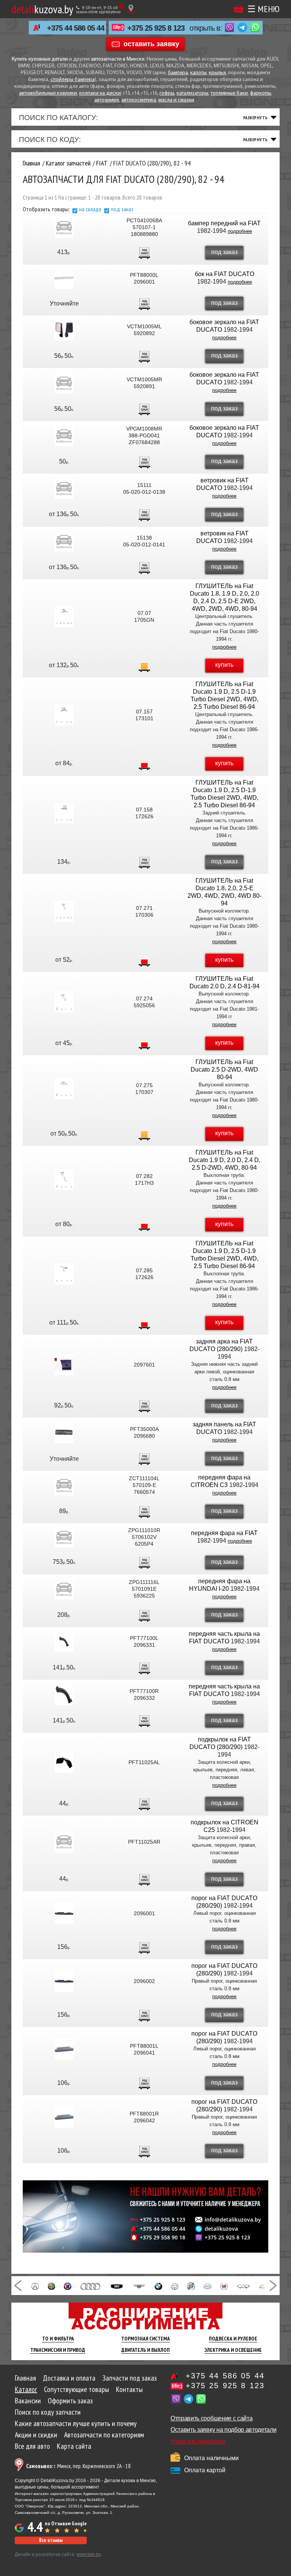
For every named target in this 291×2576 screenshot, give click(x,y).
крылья (217, 73)
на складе (90, 209)
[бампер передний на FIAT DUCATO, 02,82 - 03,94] (64, 227)
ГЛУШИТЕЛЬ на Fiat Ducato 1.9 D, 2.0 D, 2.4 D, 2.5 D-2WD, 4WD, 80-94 (225, 1160)
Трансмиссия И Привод (58, 2350)
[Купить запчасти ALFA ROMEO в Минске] (52, 2286)
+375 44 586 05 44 (76, 28)
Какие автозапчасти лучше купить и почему (76, 2423)
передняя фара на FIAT (224, 1533)
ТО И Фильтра (58, 2339)
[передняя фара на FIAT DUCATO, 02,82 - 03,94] (64, 1537)
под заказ (122, 209)
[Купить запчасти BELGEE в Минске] (117, 2286)
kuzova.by (42, 9)
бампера (178, 73)
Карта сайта (74, 2446)
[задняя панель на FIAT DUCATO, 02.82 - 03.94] (64, 1432)
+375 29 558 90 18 (163, 2237)
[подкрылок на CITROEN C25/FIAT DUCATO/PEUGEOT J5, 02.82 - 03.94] (64, 1842)
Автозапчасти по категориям (104, 2435)
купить (224, 665)
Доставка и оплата (69, 2378)
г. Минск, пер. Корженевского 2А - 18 (78, 2466)
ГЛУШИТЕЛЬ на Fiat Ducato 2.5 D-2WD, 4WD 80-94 (224, 1070)
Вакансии (28, 2401)
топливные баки (229, 93)
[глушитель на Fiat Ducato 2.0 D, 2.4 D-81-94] (64, 1002)
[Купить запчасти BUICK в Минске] (191, 2286)
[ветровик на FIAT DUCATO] (64, 488)
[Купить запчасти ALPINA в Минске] (67, 2286)
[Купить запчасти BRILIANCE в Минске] (175, 2286)
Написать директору (198, 2441)
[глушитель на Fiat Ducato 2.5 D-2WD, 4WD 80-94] (64, 1089)
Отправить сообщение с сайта (211, 2418)
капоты (198, 73)
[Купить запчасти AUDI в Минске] (91, 2286)
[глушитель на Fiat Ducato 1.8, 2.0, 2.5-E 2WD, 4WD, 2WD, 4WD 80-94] (64, 911)
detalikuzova (221, 2229)
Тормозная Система (145, 2339)
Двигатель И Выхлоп (145, 2350)
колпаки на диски (100, 93)
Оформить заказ (70, 2401)
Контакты (129, 2389)
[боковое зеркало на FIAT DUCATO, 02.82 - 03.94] (64, 330)
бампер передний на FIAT (224, 223)
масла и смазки (176, 100)
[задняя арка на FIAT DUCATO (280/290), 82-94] (64, 1365)
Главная (25, 2378)
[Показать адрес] (131, 9)
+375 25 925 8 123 (156, 28)
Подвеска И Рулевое (233, 2339)
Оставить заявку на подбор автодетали (223, 2430)
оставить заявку (151, 44)
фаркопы (260, 93)
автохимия (107, 100)
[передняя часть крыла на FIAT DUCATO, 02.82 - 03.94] (64, 1641)
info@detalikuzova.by (233, 2220)
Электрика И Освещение (233, 2350)
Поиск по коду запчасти (48, 2412)
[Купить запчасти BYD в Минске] (207, 2286)
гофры (167, 93)
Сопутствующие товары (77, 2389)
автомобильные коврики (48, 93)
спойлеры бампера (73, 80)
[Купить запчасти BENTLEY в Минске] (139, 2286)
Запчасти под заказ (130, 2378)
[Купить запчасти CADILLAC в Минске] (224, 2286)
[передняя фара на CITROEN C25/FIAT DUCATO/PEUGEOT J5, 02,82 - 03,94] (64, 1485)
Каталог (26, 2389)
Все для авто (32, 2446)
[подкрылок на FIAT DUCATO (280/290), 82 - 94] (64, 1762)
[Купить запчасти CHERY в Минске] (243, 2286)
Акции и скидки (36, 2435)
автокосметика (139, 100)
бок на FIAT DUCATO (225, 274)
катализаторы (192, 93)
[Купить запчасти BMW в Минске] (158, 2286)
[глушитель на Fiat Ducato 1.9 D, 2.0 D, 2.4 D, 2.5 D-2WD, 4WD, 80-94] (64, 1180)
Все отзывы (51, 2540)
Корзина (239, 9)
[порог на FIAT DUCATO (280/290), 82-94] (64, 1913)
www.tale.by (89, 2554)
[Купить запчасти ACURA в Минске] (35, 2286)
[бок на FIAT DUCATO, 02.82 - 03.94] (64, 278)
